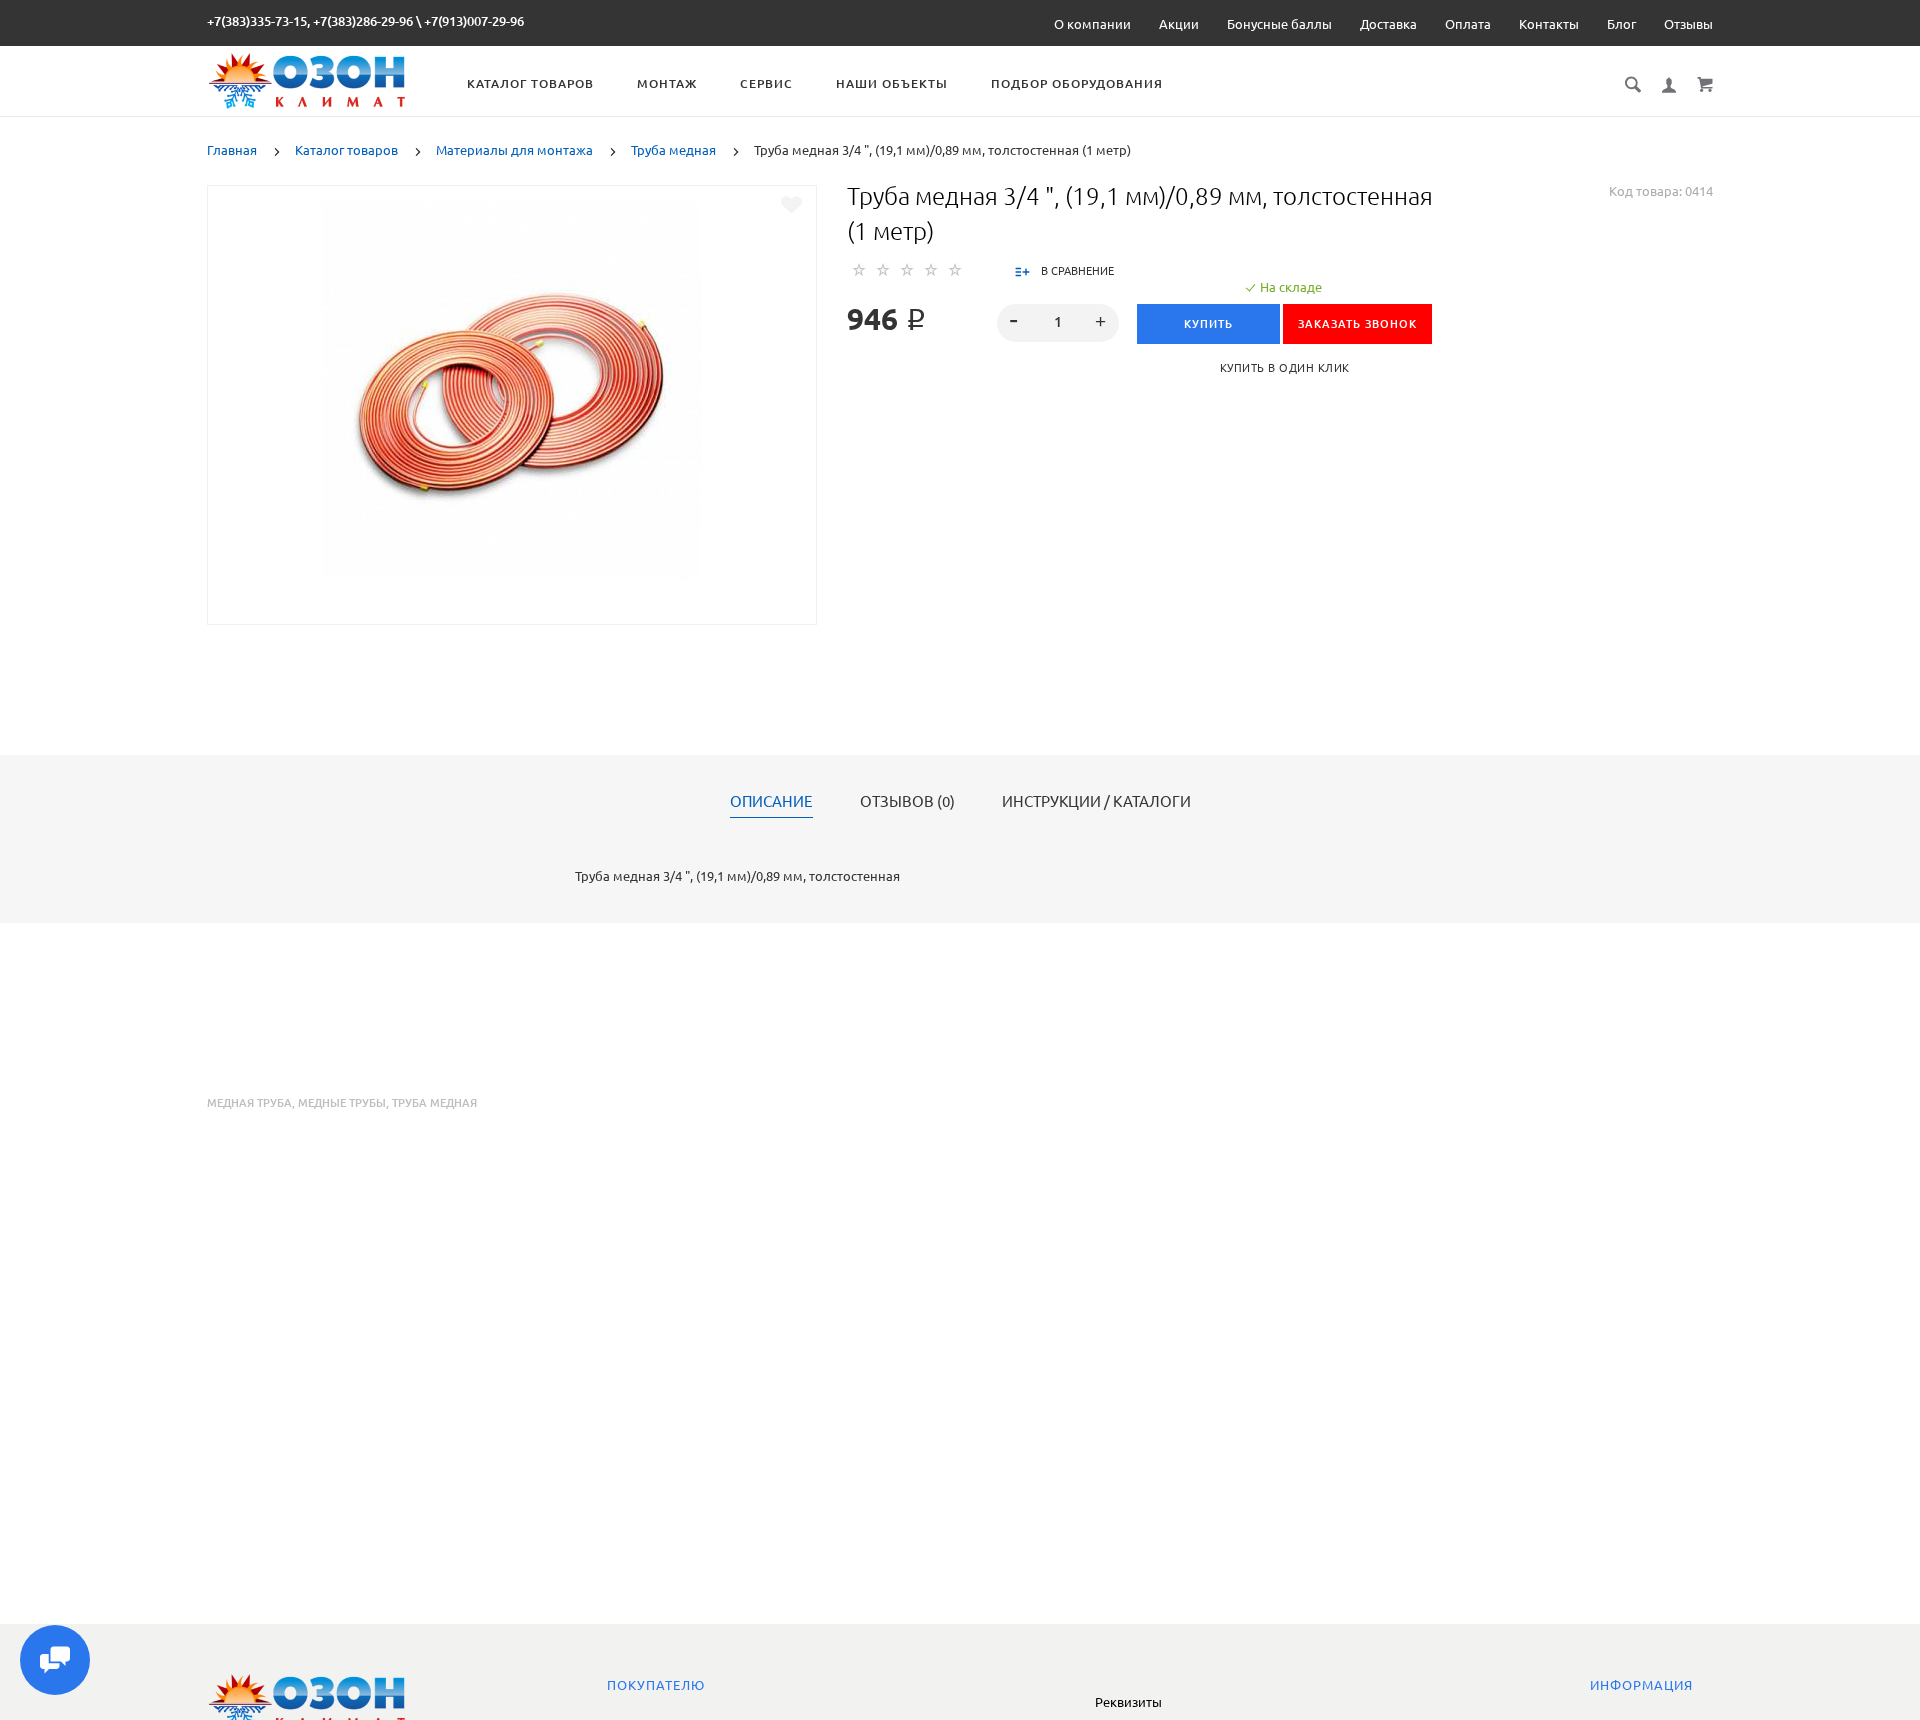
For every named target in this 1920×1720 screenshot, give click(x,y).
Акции (1179, 24)
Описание (771, 802)
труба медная (434, 1103)
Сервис (766, 83)
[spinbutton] (1058, 323)
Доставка (1388, 24)
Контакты (1549, 24)
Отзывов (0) (907, 802)
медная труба (249, 1103)
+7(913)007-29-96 (474, 21)
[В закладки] (791, 205)
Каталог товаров (530, 83)
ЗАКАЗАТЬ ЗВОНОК (1357, 324)
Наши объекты (892, 83)
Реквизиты (1128, 1702)
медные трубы (342, 1103)
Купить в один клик (1285, 368)
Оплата (1468, 24)
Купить (1208, 324)
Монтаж (667, 83)
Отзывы (1688, 24)
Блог (1621, 24)
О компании (1092, 24)
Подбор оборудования (1077, 83)
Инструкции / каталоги (1096, 802)
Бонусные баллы (1279, 24)
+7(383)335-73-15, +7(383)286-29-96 (310, 21)
